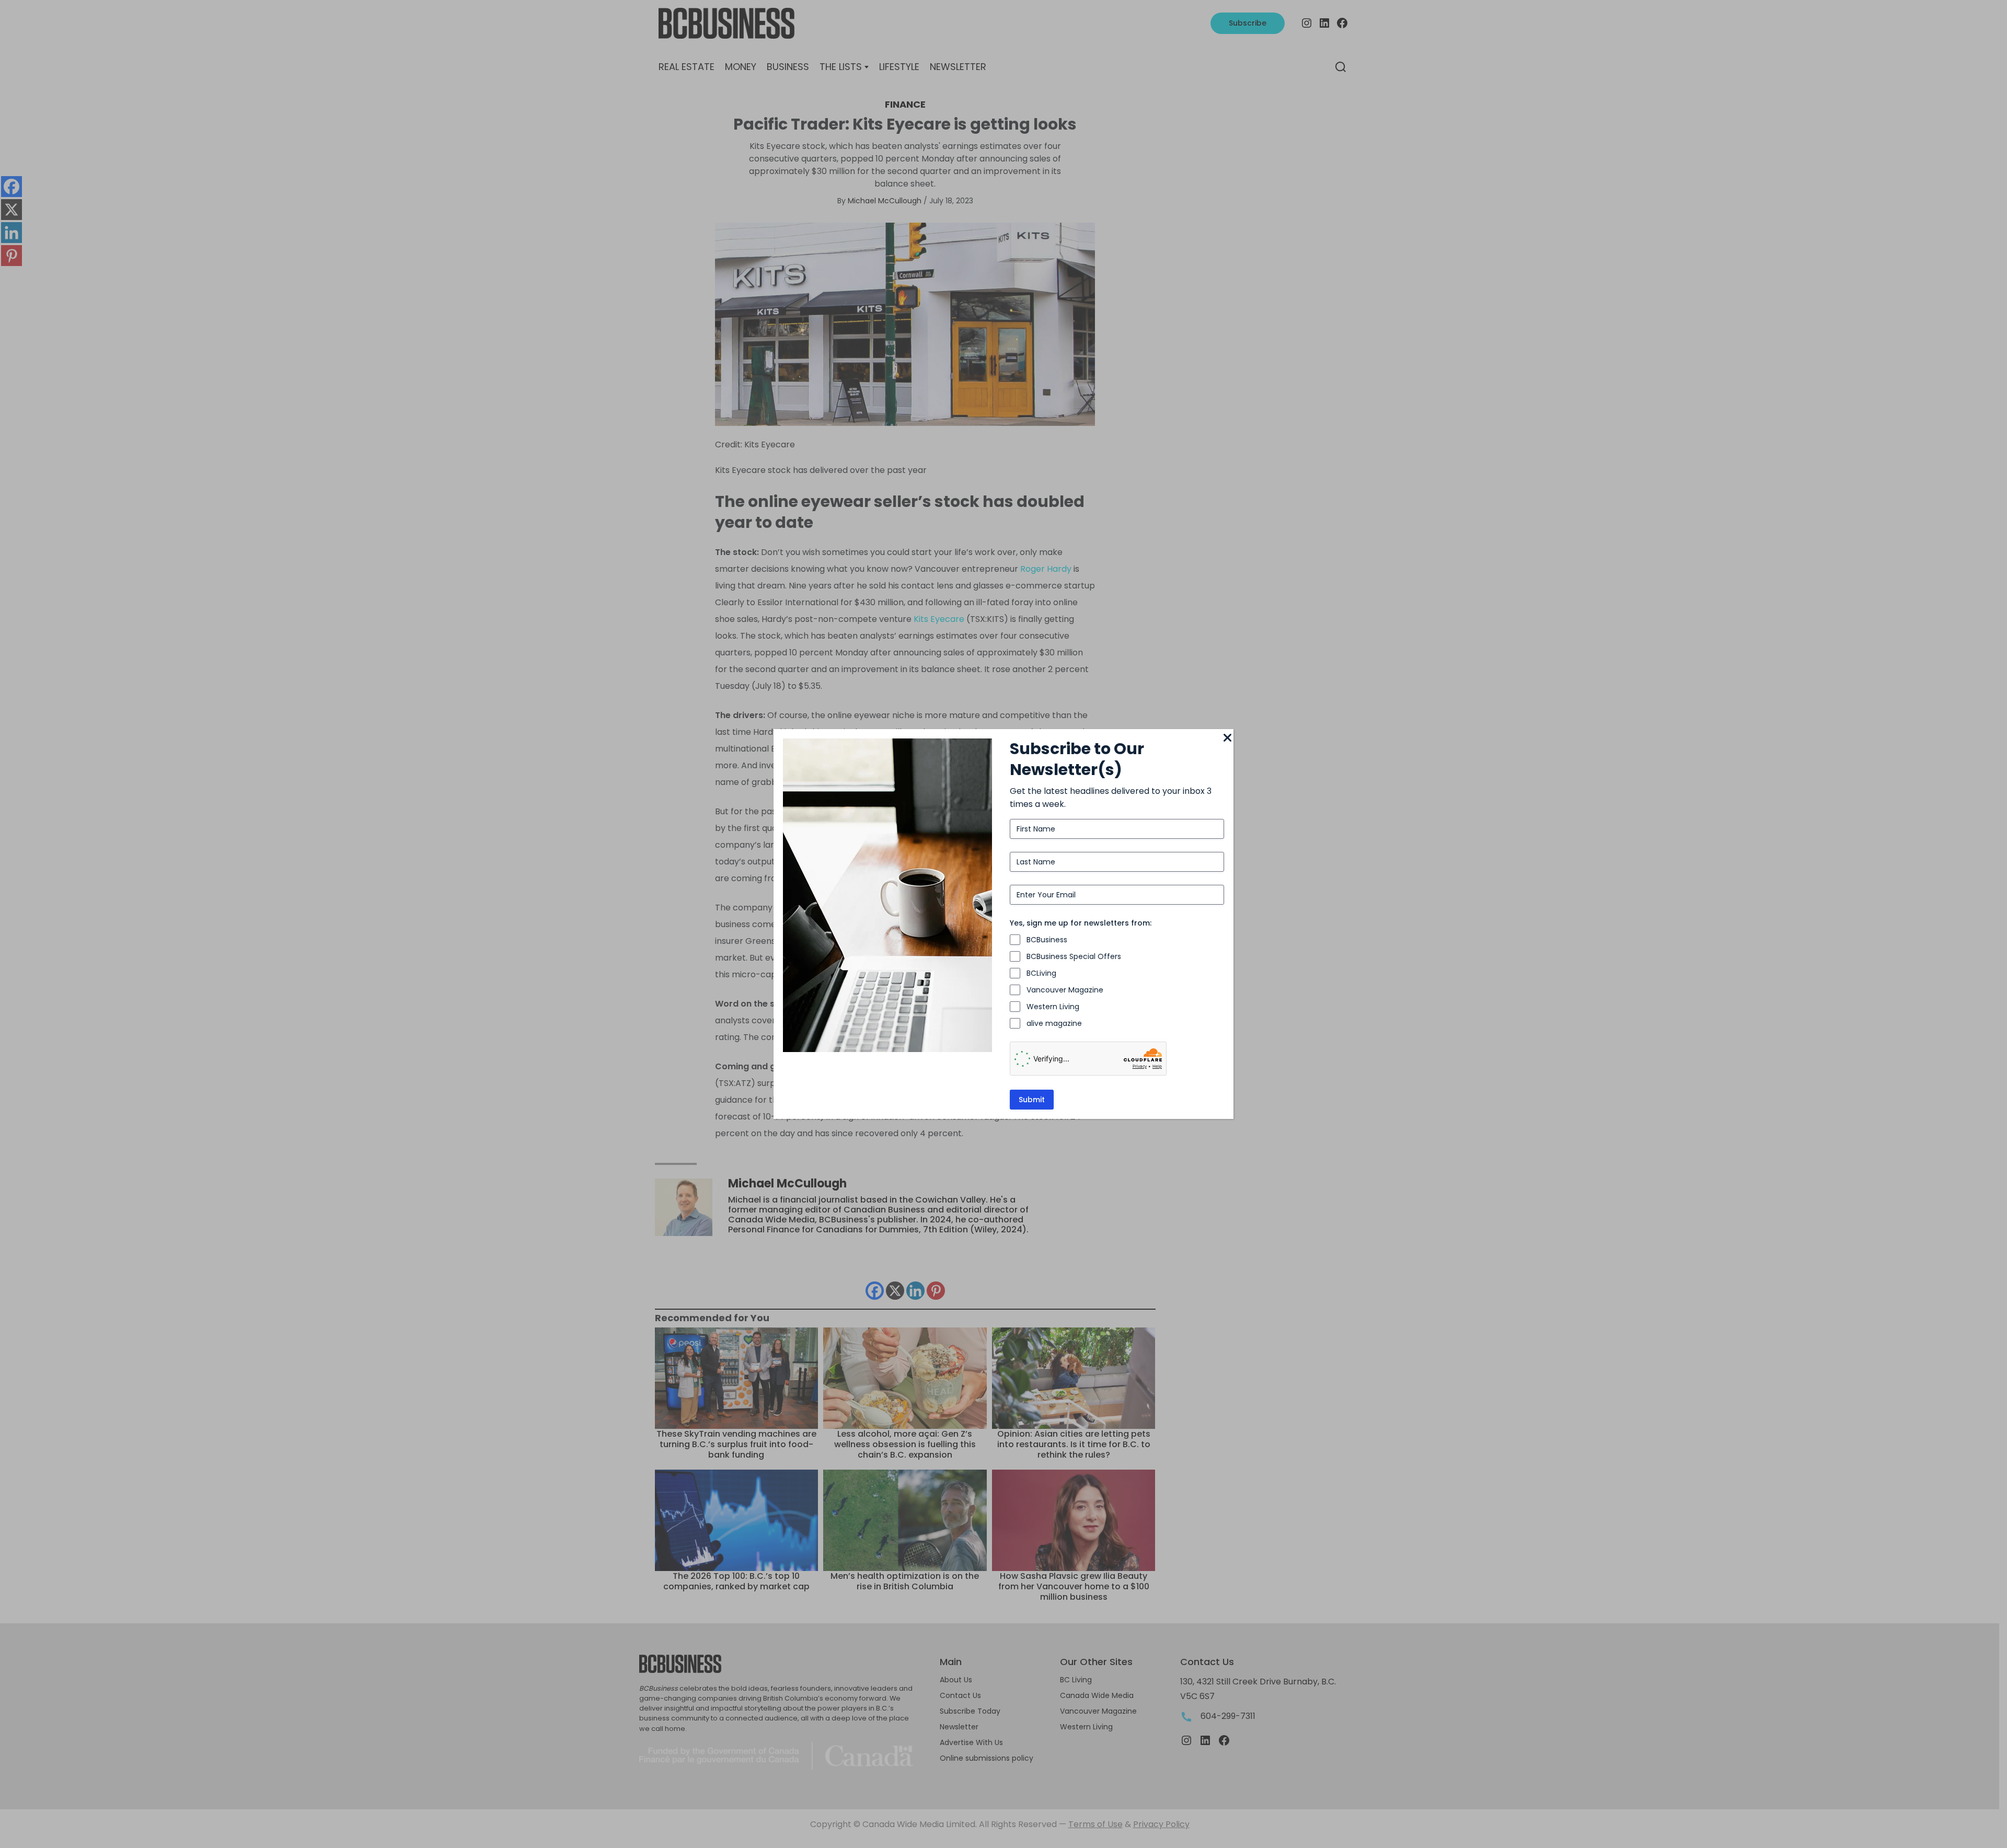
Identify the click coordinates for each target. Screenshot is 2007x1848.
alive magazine (1054, 1023)
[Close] (1227, 738)
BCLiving (1041, 973)
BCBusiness (1047, 940)
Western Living (1053, 1007)
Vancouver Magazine (1065, 990)
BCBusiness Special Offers (1074, 956)
